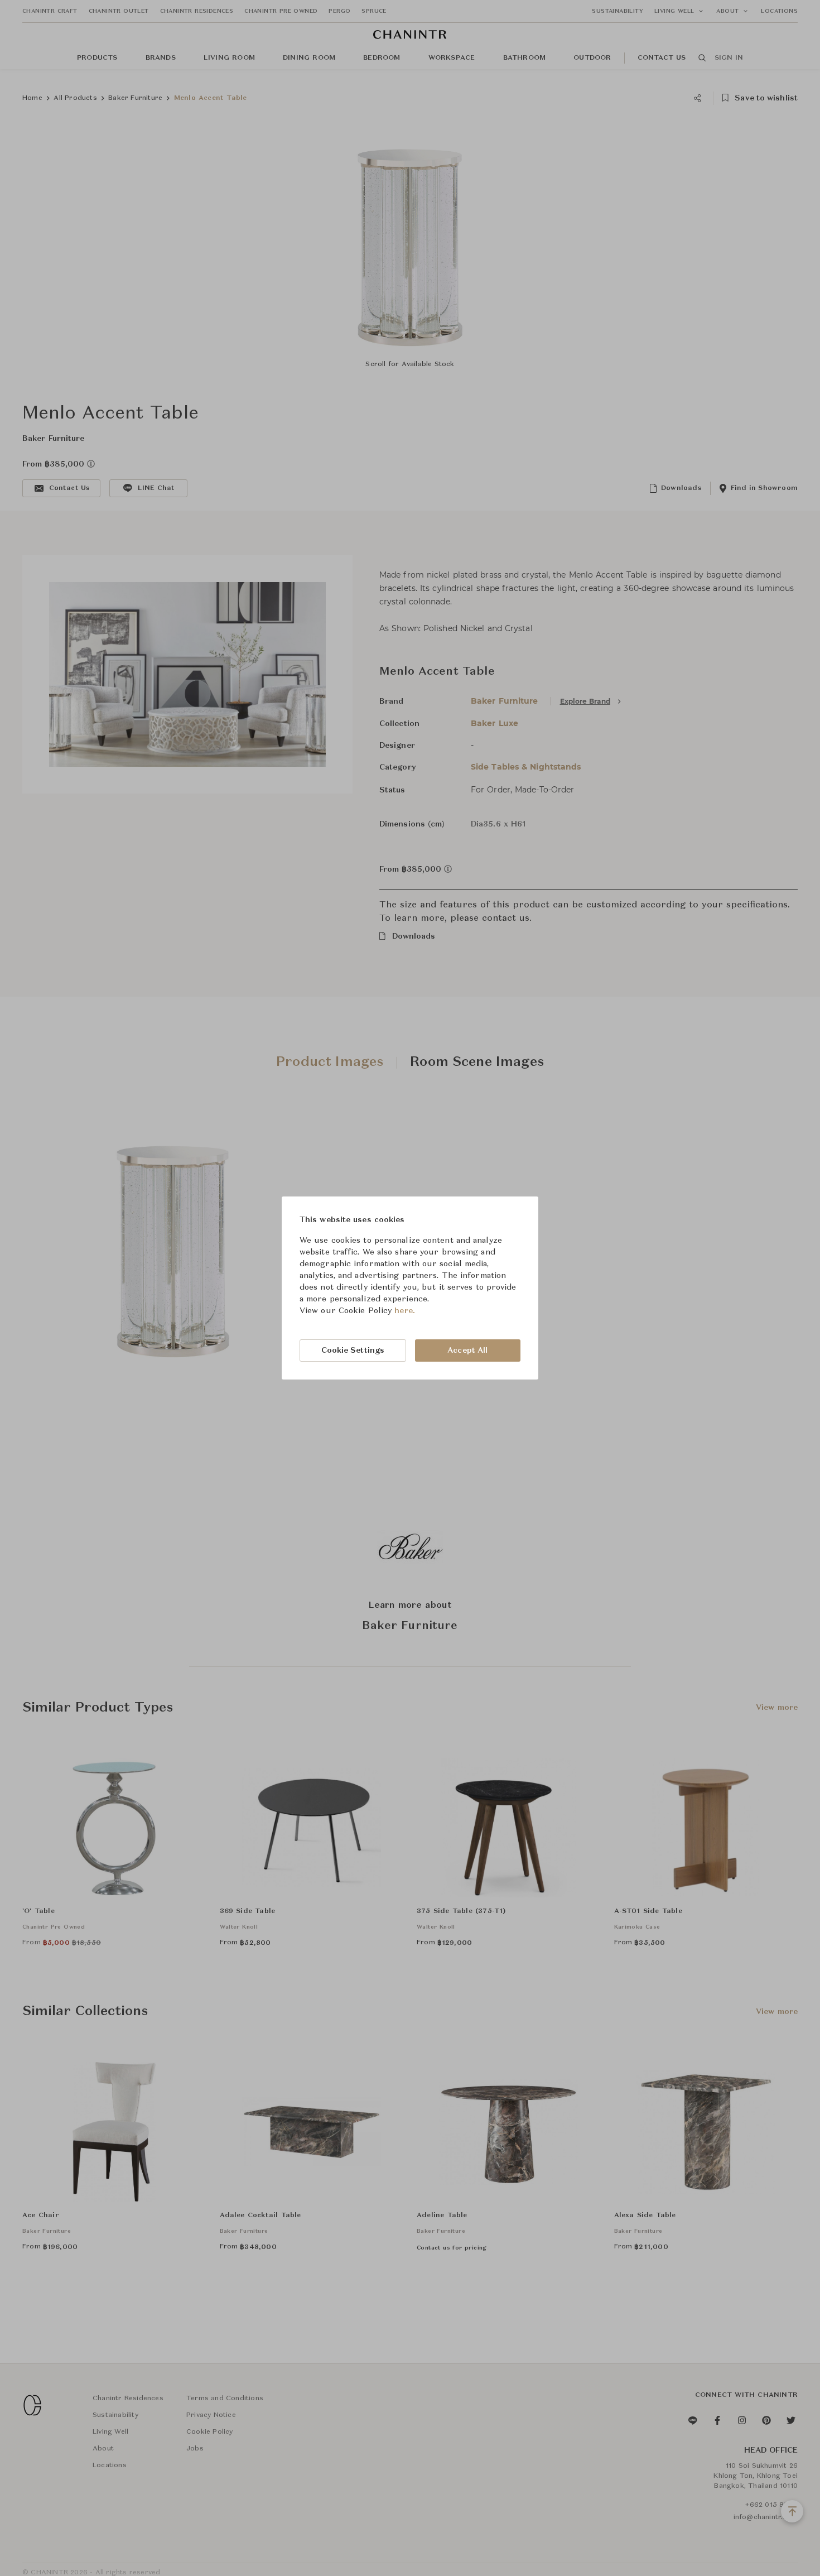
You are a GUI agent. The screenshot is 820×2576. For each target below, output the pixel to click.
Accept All (467, 1351)
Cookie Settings (353, 1351)
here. (405, 1311)
